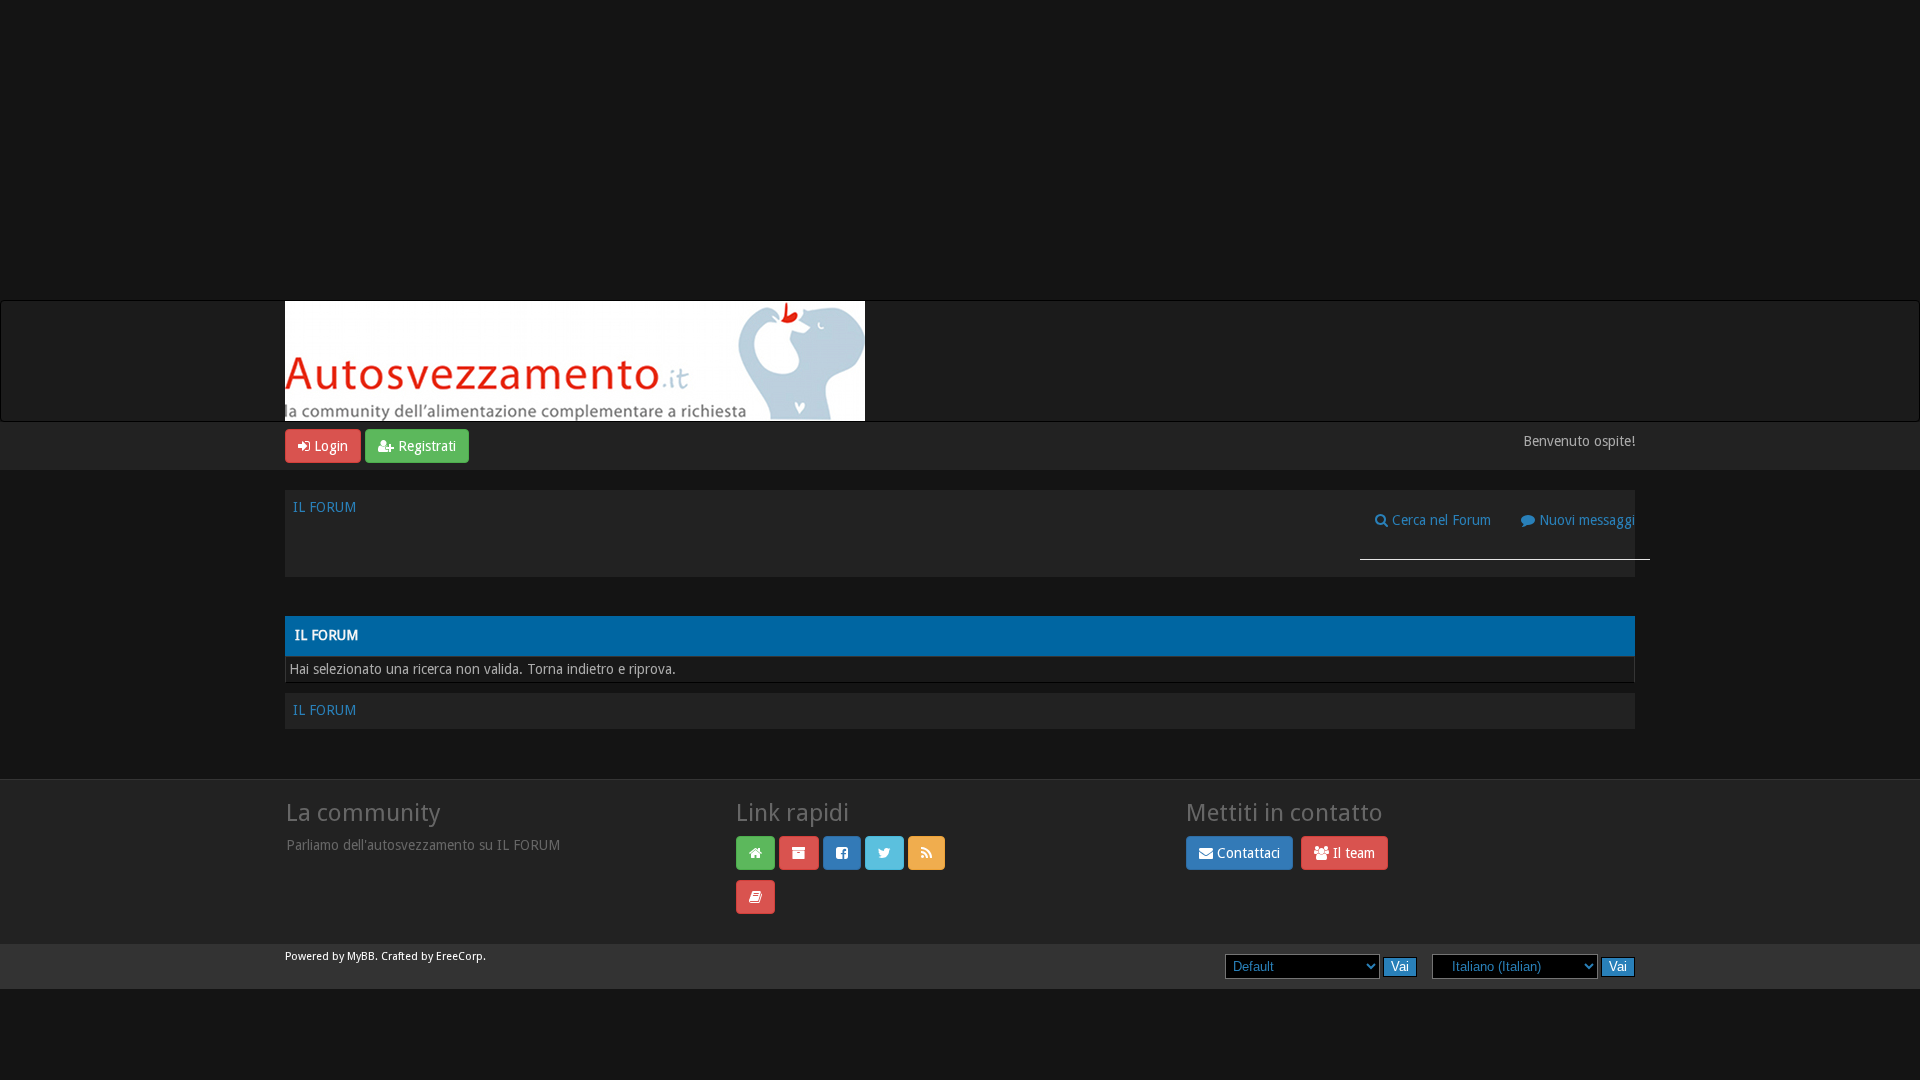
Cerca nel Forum (1439, 520)
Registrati (425, 446)
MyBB (361, 956)
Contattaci (1246, 853)
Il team (1352, 853)
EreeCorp (459, 956)
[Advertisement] (960, 150)
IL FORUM (324, 507)
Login (329, 446)
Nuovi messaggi (1585, 520)
